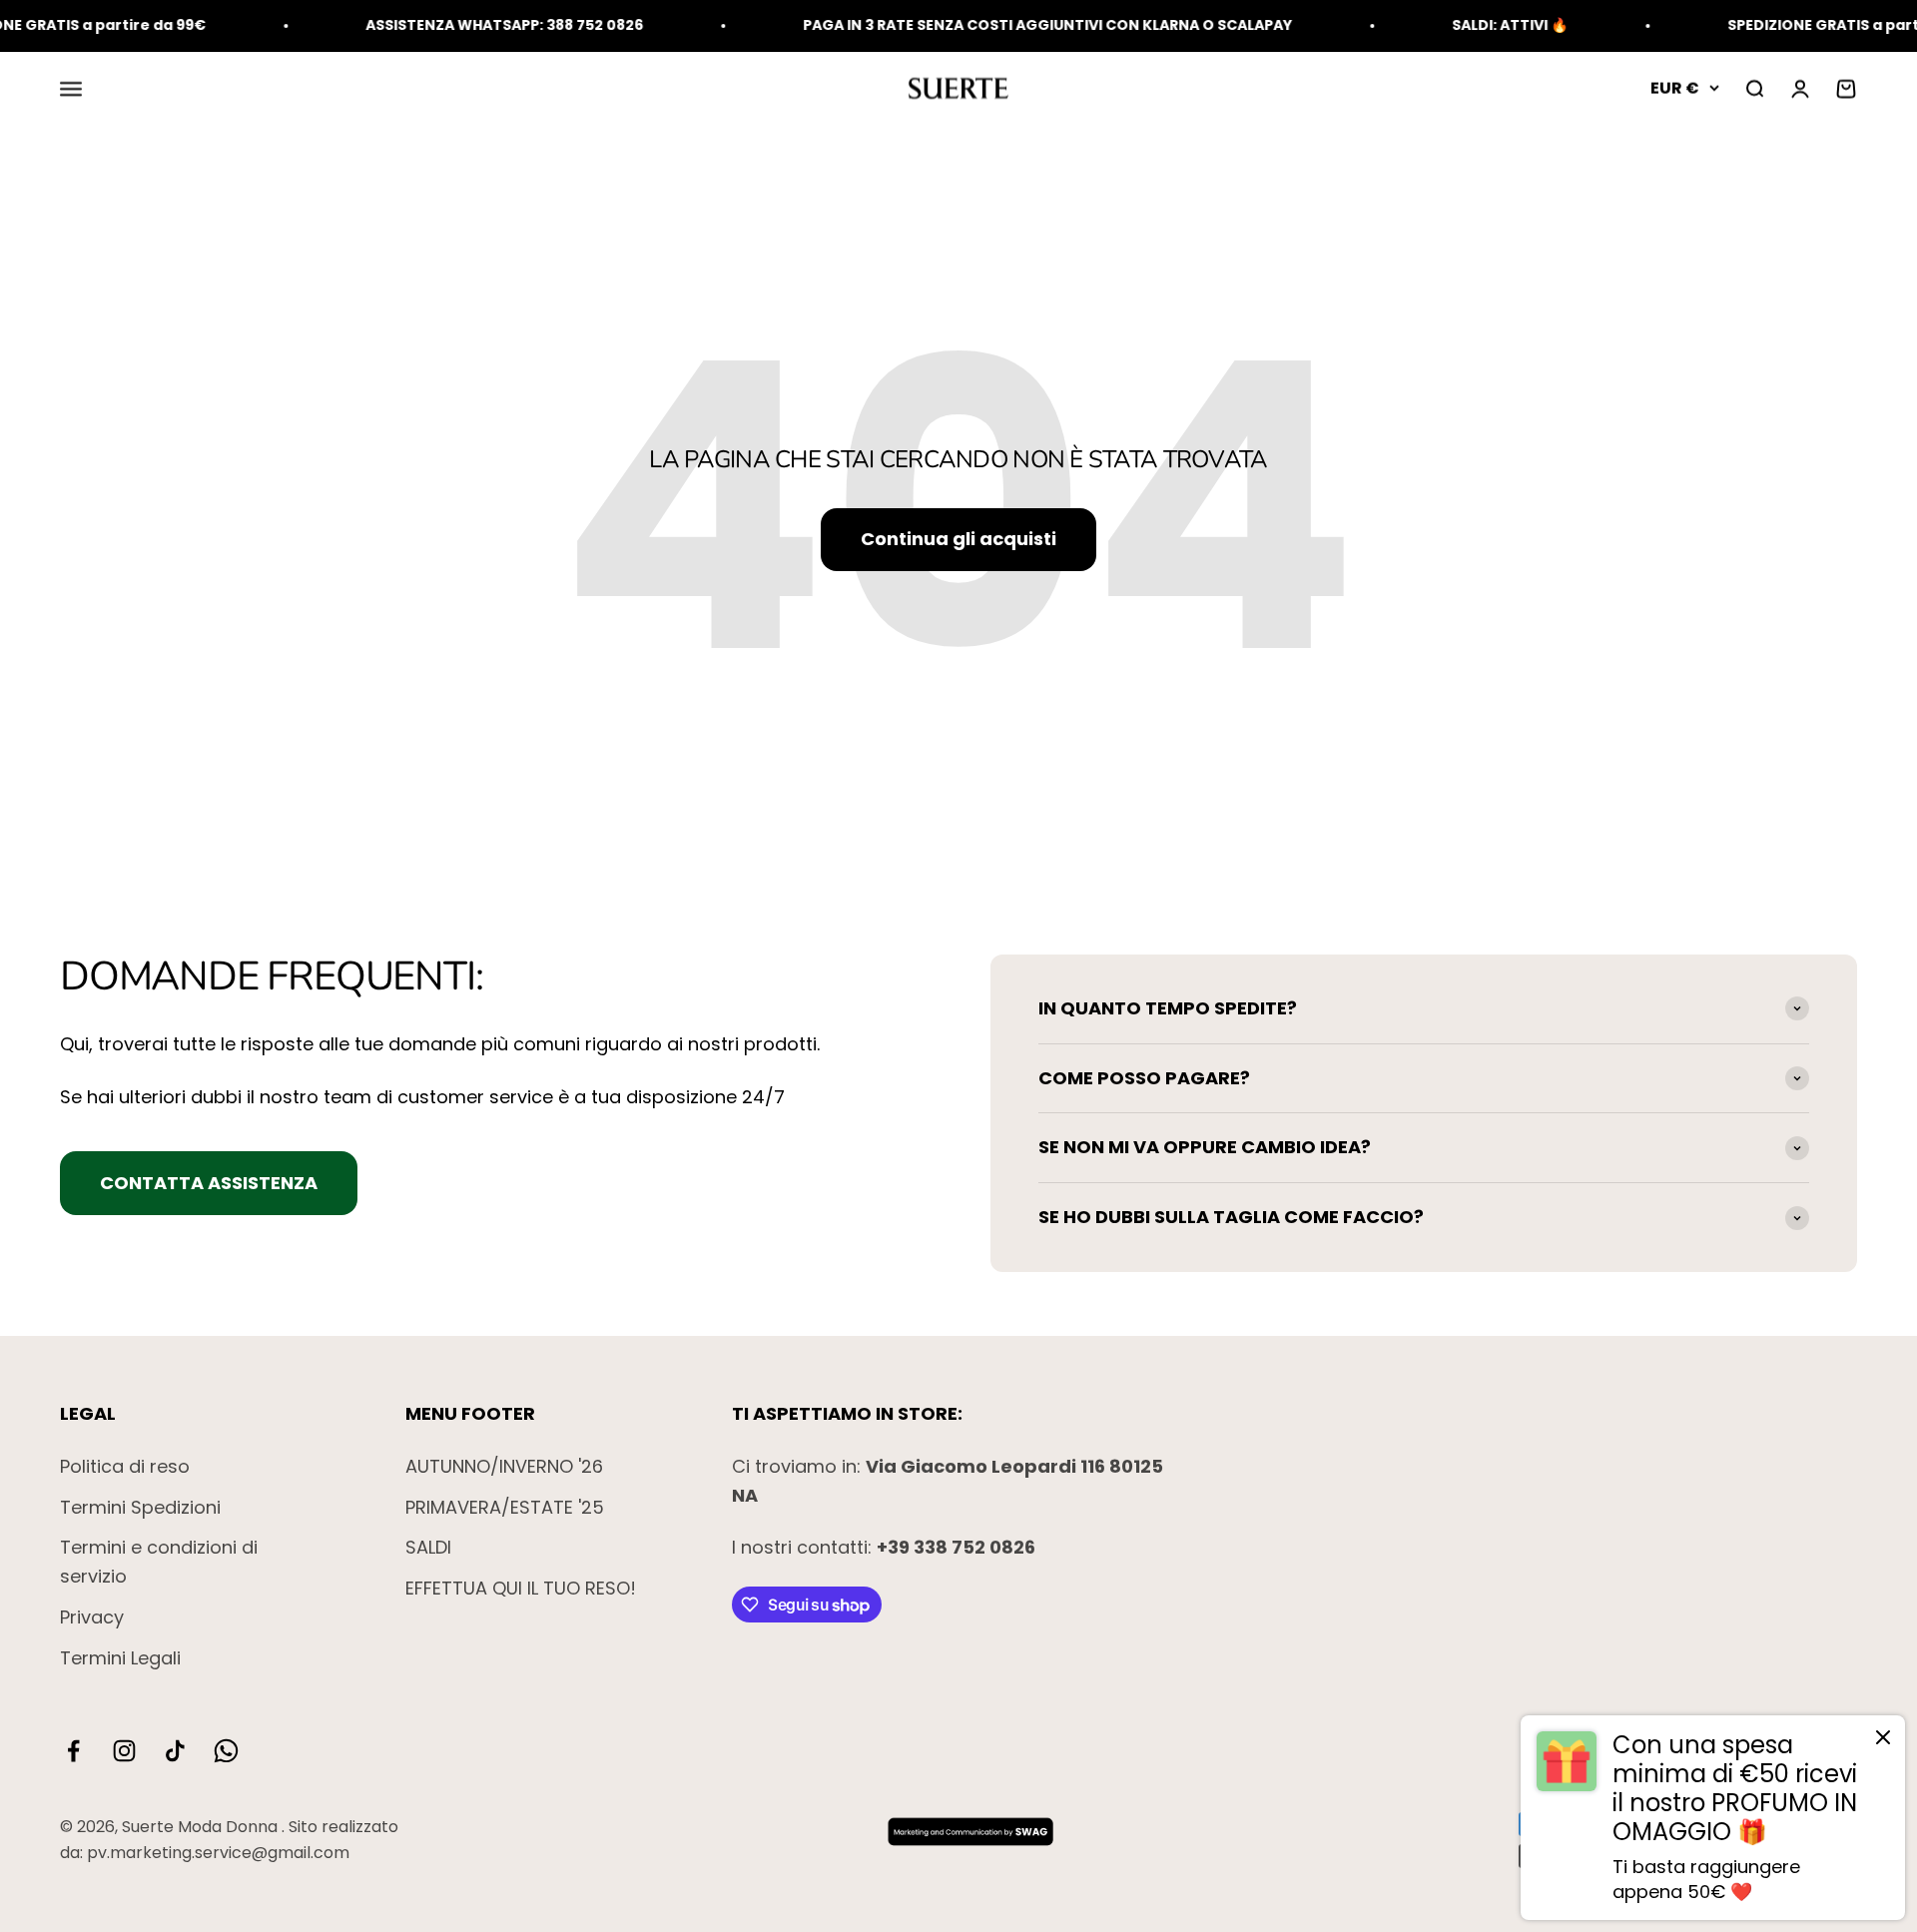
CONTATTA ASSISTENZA (209, 1183)
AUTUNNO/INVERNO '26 (504, 1466)
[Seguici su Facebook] (73, 1751)
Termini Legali (120, 1658)
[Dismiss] (1883, 1741)
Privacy (92, 1617)
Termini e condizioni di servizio (159, 1562)
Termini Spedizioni (140, 1507)
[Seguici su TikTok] (175, 1751)
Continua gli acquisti (958, 539)
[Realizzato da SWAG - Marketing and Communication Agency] (970, 1831)
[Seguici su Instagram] (124, 1751)
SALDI (428, 1547)
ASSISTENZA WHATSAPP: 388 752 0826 (455, 25)
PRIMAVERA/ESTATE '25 (505, 1507)
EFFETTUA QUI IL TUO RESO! (521, 1588)
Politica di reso (125, 1466)
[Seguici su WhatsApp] (226, 1751)
